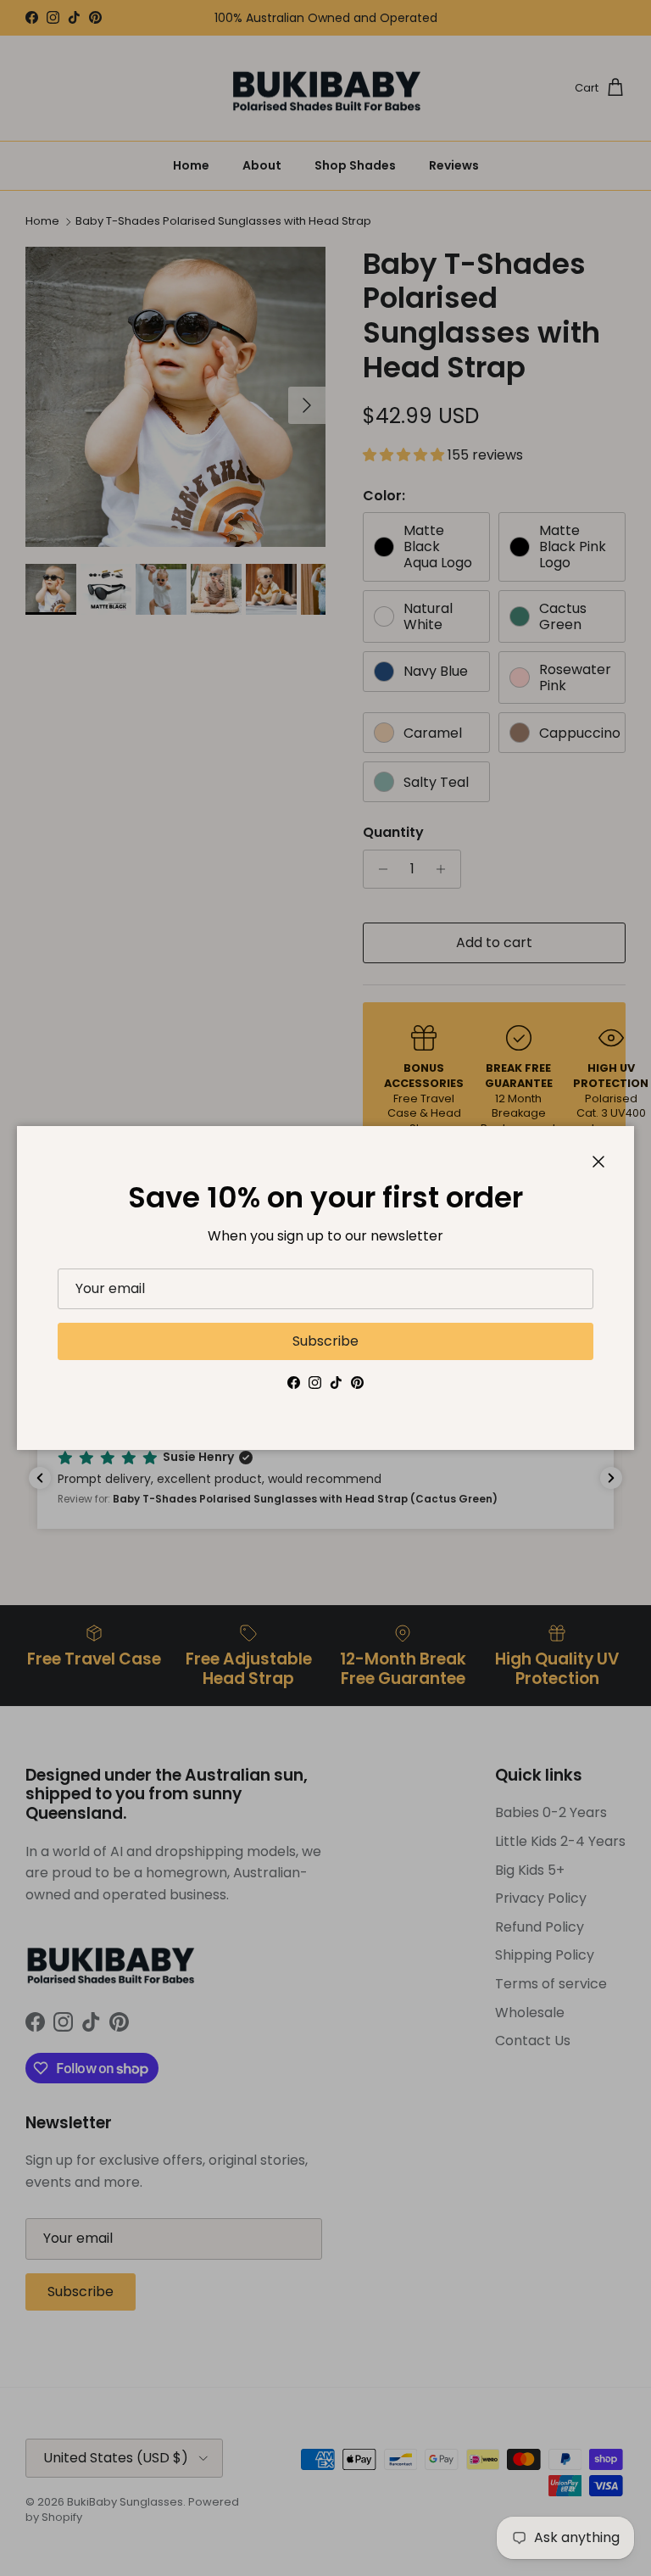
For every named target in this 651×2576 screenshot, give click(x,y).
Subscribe (325, 1341)
